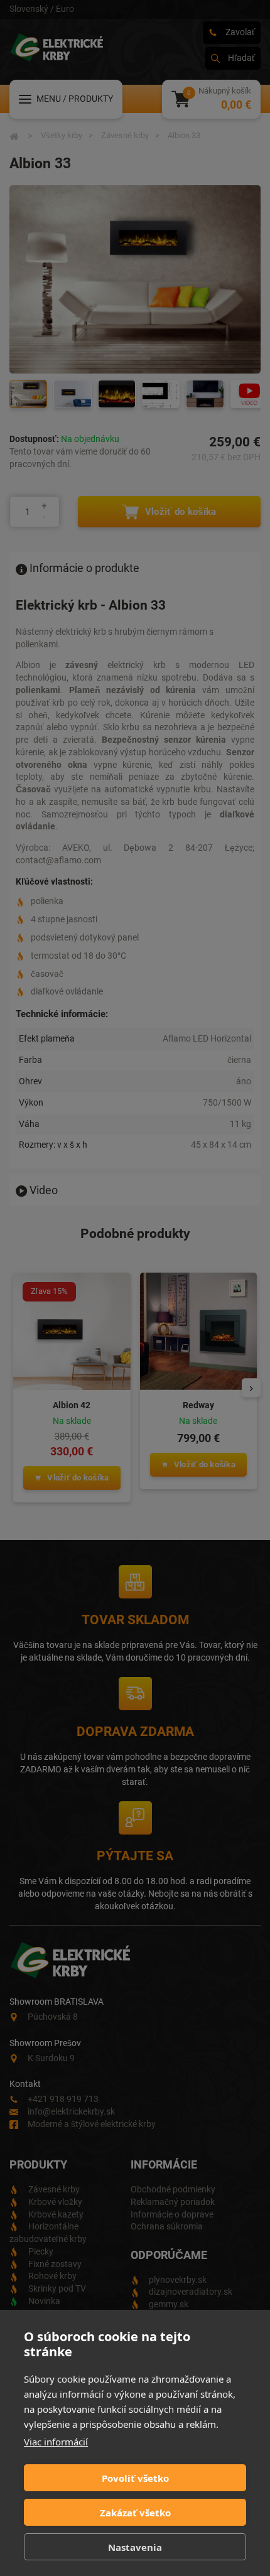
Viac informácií (56, 2442)
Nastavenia (135, 2547)
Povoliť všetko (135, 2478)
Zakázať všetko (135, 2513)
